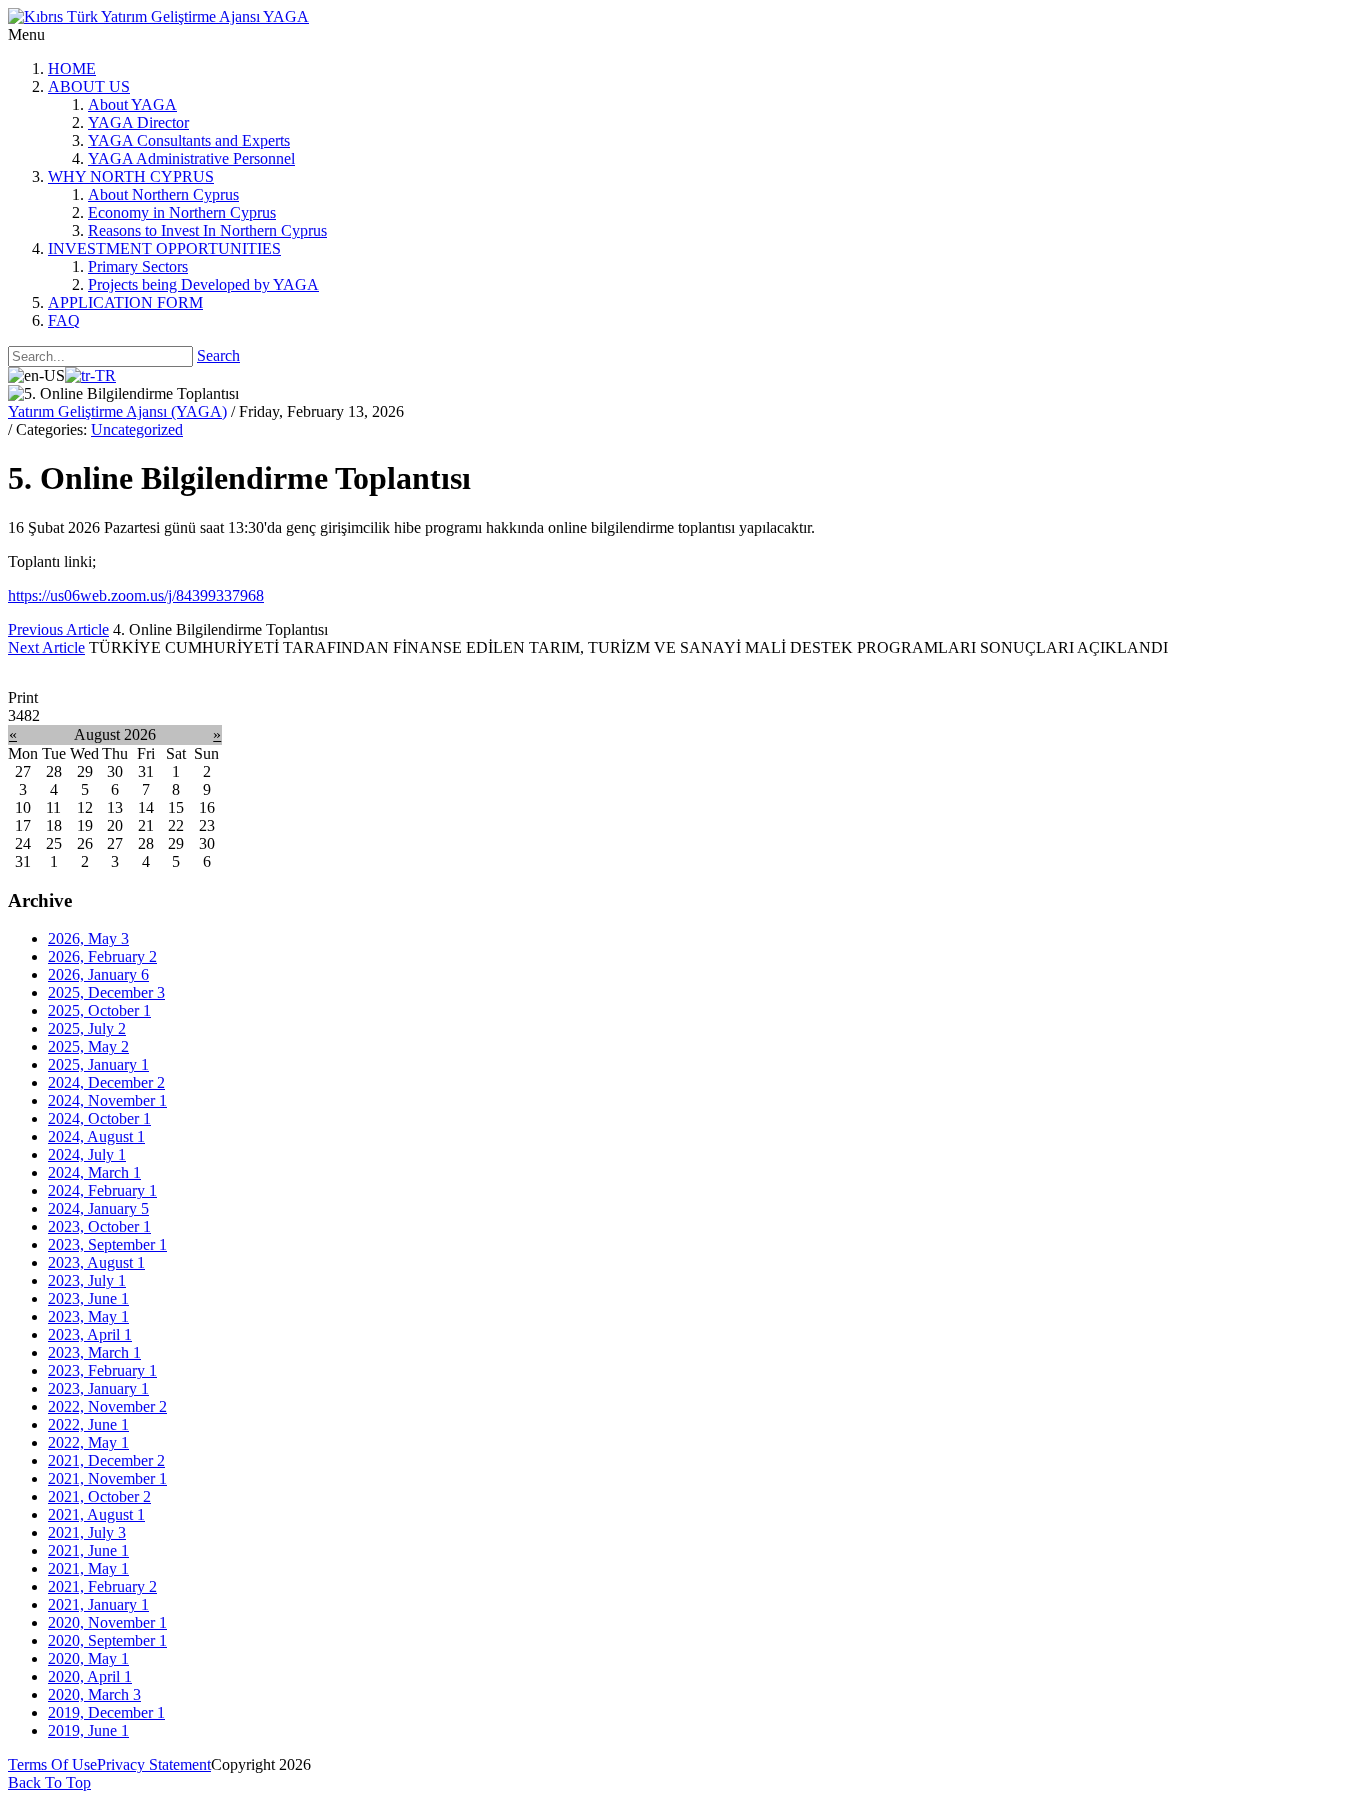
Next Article (46, 647)
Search (218, 355)
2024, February (102, 1190)
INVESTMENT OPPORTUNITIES (164, 248)
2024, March (94, 1172)
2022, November (107, 1406)
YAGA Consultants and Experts (189, 140)
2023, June (88, 1298)
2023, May (88, 1316)
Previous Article (58, 629)
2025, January (98, 1064)
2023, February (102, 1370)
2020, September (107, 1640)
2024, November (107, 1100)
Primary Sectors (138, 266)
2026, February (102, 956)
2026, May (88, 938)
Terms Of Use (52, 1764)
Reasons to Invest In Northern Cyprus (207, 230)
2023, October (99, 1226)
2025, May (88, 1046)
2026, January (98, 974)
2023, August (96, 1262)
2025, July (87, 1028)
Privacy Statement (154, 1764)
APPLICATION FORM (125, 302)
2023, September (107, 1244)
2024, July (87, 1154)
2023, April (90, 1334)
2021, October (99, 1496)
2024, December (106, 1082)
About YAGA (132, 104)
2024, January (98, 1208)
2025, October (99, 1010)
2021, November (107, 1478)
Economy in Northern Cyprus (182, 212)
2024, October (99, 1118)
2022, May (88, 1442)
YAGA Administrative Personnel (191, 158)
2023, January (98, 1388)
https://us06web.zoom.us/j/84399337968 (136, 595)
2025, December (106, 992)
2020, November (107, 1622)
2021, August (96, 1514)
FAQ (64, 320)
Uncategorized (137, 429)
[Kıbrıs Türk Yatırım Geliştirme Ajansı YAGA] (158, 16)
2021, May (88, 1568)
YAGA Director (138, 122)
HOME (72, 68)
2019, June (88, 1730)
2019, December (106, 1712)
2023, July (87, 1280)
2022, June (88, 1424)
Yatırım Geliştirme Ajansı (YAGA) (117, 411)
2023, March (94, 1352)
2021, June (88, 1550)
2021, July (87, 1532)
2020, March (94, 1694)
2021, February (102, 1586)
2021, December (106, 1460)
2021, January (98, 1604)
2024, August (96, 1136)
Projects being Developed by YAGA (203, 284)
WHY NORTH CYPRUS (131, 176)
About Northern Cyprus (163, 194)
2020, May (88, 1658)
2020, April (90, 1676)
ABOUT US (89, 86)
